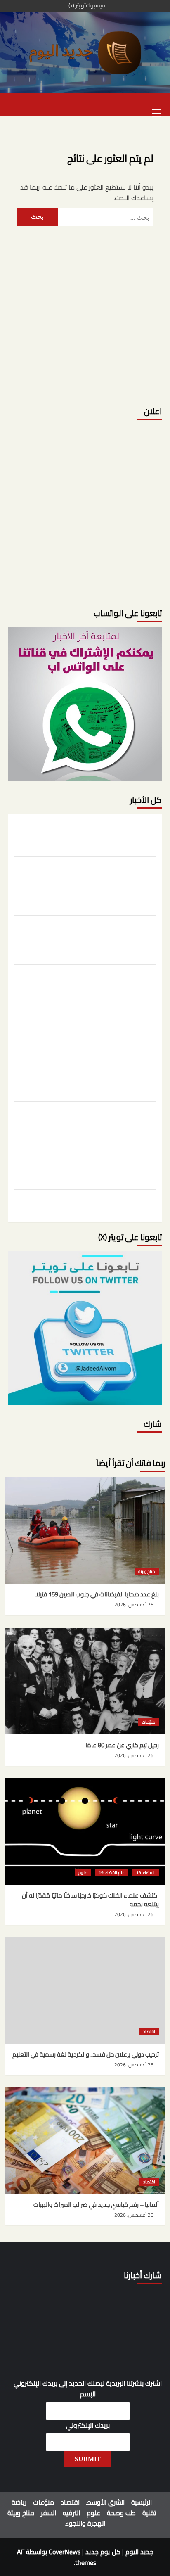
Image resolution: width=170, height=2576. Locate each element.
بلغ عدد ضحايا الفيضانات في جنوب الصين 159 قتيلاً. (93, 826)
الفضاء (148, 1873)
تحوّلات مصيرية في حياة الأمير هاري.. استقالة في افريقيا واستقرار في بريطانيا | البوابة (86, 949)
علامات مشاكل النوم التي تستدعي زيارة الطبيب (98, 1032)
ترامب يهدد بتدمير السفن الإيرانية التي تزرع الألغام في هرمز (90, 1115)
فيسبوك (96, 6)
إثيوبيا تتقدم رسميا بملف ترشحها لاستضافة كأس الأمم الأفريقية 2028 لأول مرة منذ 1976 (88, 1203)
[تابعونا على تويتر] (85, 703)
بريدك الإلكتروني (88, 2426)
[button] (157, 112)
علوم (83, 1873)
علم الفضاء (115, 1873)
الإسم (88, 2394)
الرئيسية (142, 2502)
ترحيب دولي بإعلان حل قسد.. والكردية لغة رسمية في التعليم (91, 899)
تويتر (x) (77, 6)
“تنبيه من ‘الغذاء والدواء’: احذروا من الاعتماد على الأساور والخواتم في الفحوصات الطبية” (86, 1144)
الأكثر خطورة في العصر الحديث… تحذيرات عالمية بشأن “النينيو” (90, 1056)
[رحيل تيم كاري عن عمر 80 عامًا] (85, 1681)
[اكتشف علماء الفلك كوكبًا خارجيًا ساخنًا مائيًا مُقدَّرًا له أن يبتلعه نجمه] (85, 1831)
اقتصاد (149, 2032)
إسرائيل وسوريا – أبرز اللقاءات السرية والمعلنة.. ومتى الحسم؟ (90, 1086)
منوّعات (149, 1722)
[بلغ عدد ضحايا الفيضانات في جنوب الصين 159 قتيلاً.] (85, 1530)
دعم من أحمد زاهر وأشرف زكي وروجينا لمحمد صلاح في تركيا (87, 1174)
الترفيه (71, 2513)
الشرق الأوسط (105, 2502)
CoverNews (65, 2552)
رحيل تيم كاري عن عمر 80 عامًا (119, 846)
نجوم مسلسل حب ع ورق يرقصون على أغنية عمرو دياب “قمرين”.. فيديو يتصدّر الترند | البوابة (88, 978)
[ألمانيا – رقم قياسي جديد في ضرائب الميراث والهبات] (85, 2141)
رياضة (19, 2502)
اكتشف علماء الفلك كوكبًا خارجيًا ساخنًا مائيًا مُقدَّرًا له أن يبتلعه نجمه (87, 870)
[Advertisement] (85, 311)
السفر (48, 2513)
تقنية (149, 2513)
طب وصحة (121, 2513)
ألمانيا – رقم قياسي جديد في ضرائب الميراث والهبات (93, 924)
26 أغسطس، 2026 (134, 1605)
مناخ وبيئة (146, 1571)
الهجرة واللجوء (85, 2523)
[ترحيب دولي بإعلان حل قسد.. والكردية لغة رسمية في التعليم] (85, 1990)
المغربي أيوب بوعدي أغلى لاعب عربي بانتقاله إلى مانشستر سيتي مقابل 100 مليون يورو (94, 1007)
